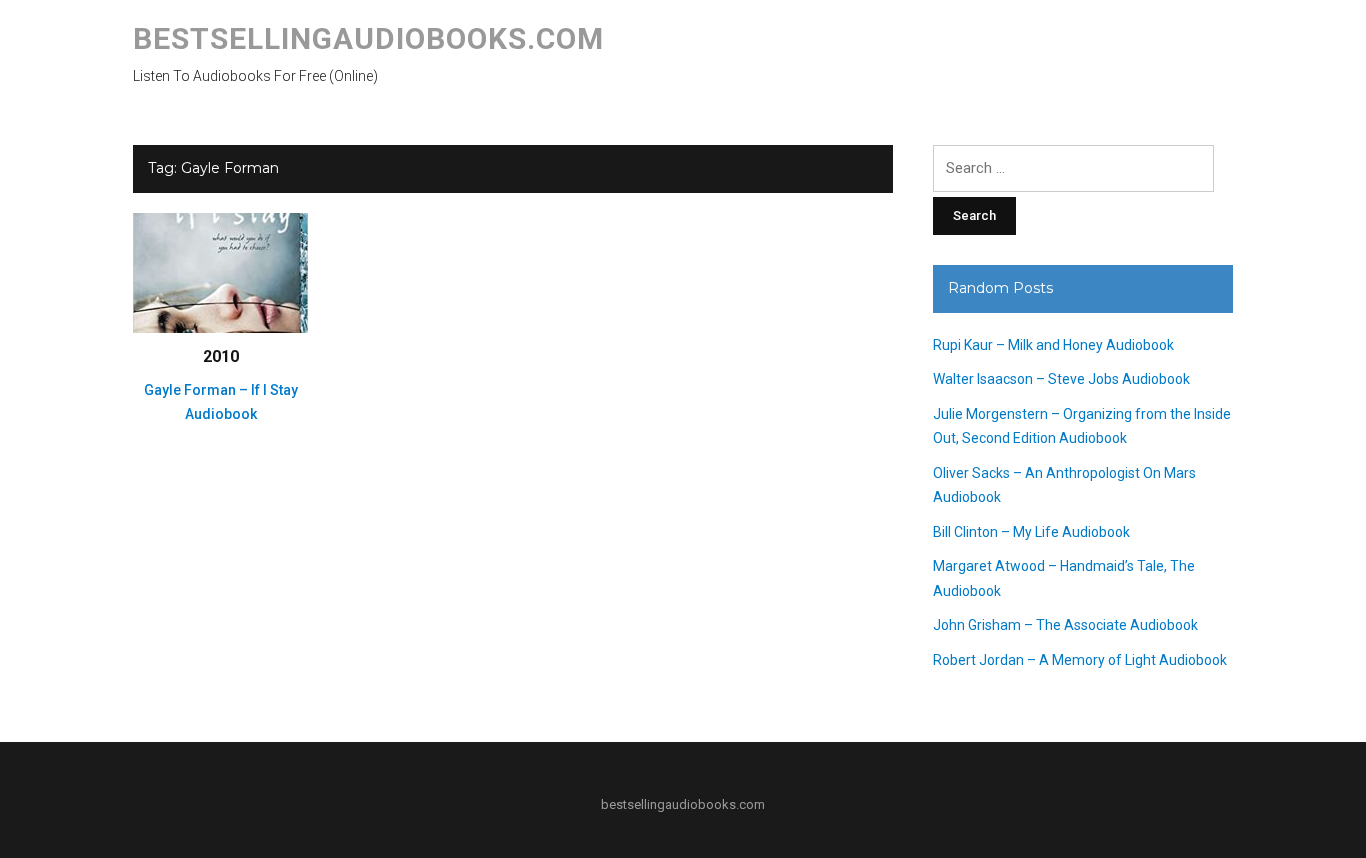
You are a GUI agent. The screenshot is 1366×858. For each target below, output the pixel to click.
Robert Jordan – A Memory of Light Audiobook (1080, 660)
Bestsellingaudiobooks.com (368, 38)
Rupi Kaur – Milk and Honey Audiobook (1053, 345)
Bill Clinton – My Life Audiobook (1031, 532)
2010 (221, 356)
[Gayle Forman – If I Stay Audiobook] (220, 272)
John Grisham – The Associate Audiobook (1065, 625)
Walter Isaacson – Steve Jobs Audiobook (1061, 379)
